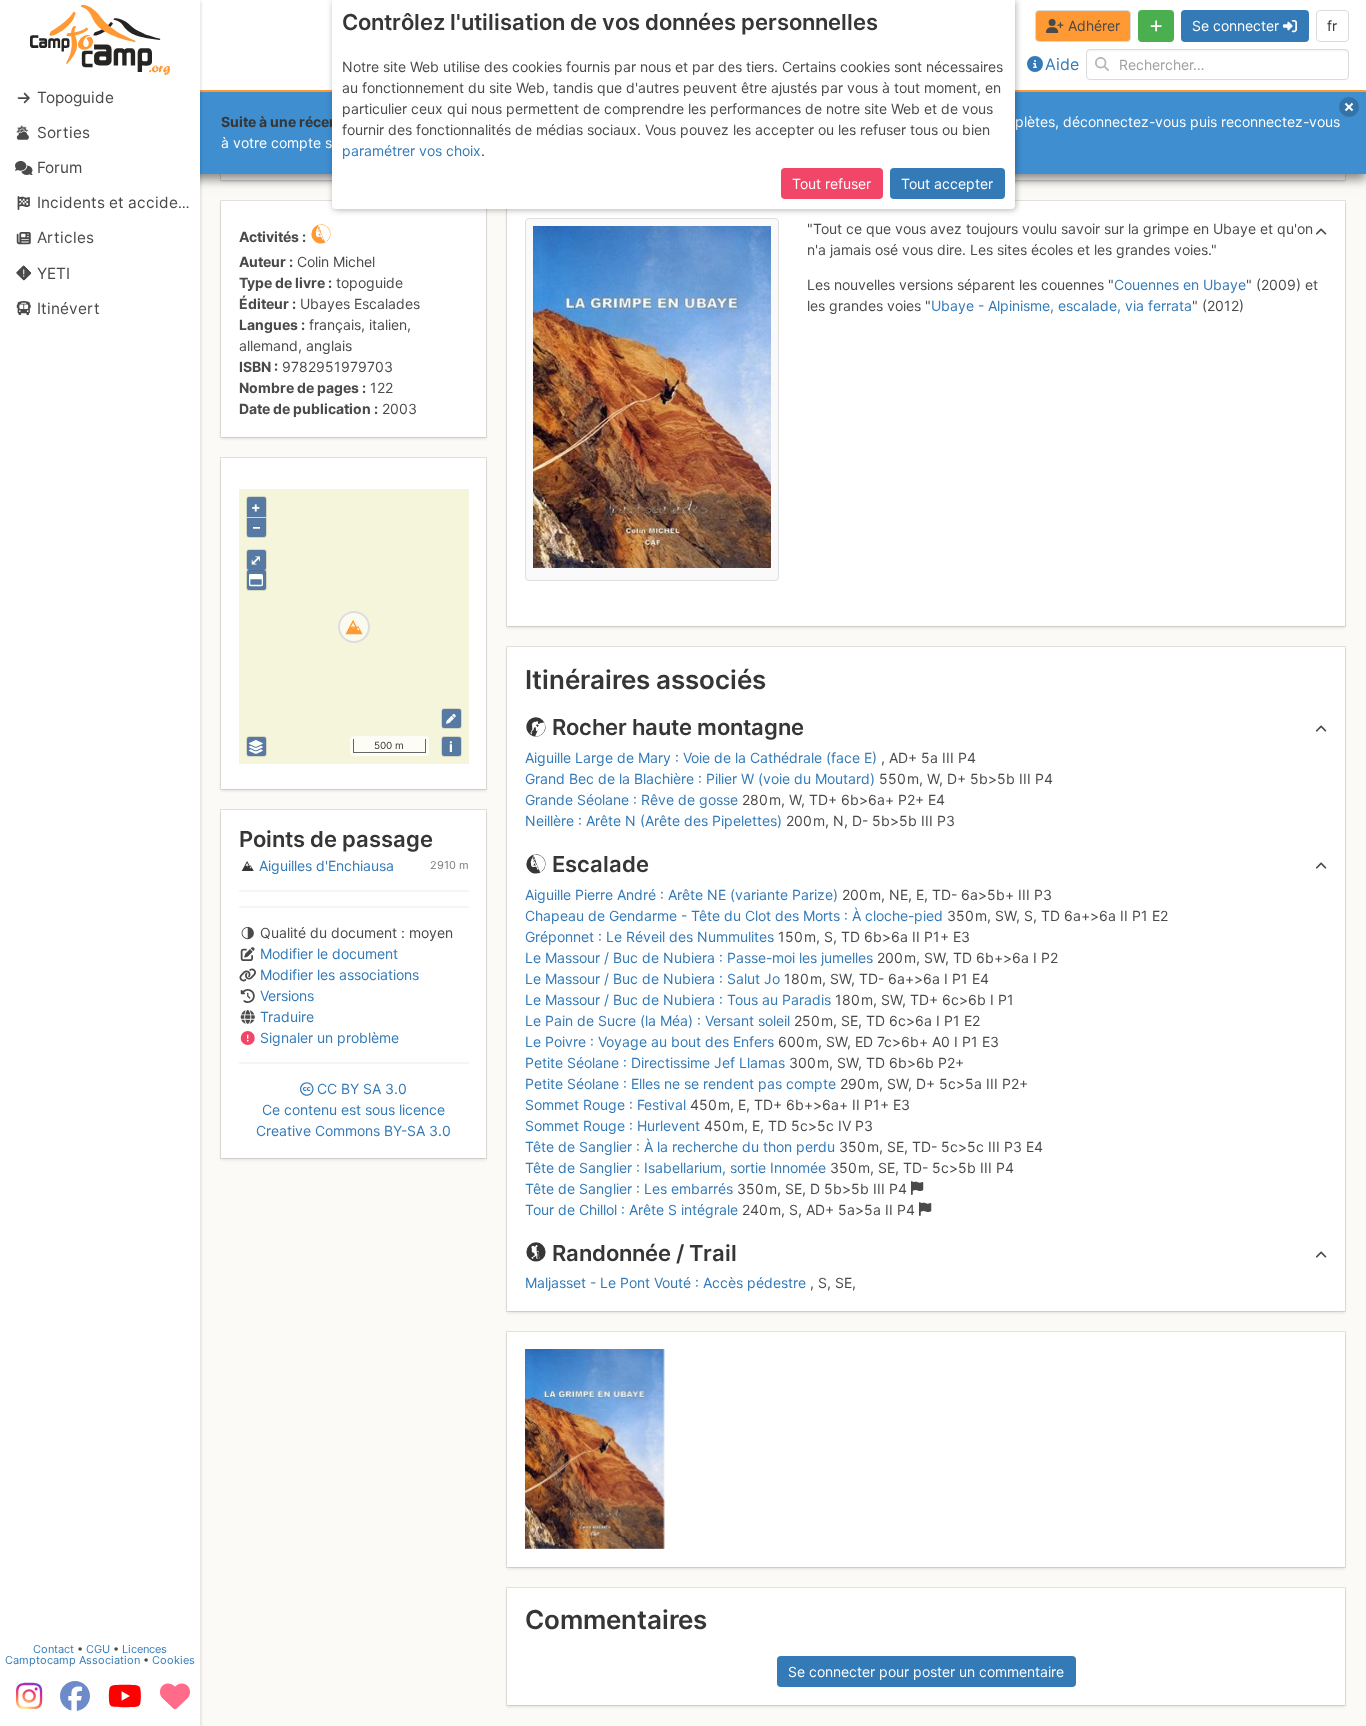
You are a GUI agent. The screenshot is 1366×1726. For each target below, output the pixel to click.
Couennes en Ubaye (1180, 284)
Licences (144, 1649)
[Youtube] (125, 1703)
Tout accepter (947, 183)
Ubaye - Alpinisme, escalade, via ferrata (1061, 305)
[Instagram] (25, 1703)
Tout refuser (831, 183)
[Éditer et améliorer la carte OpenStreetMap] (451, 718)
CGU (98, 1649)
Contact (53, 1649)
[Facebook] (75, 1703)
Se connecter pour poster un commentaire (926, 1671)
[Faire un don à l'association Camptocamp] (175, 1703)
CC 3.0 (353, 1109)
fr (1332, 25)
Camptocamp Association (72, 1660)
